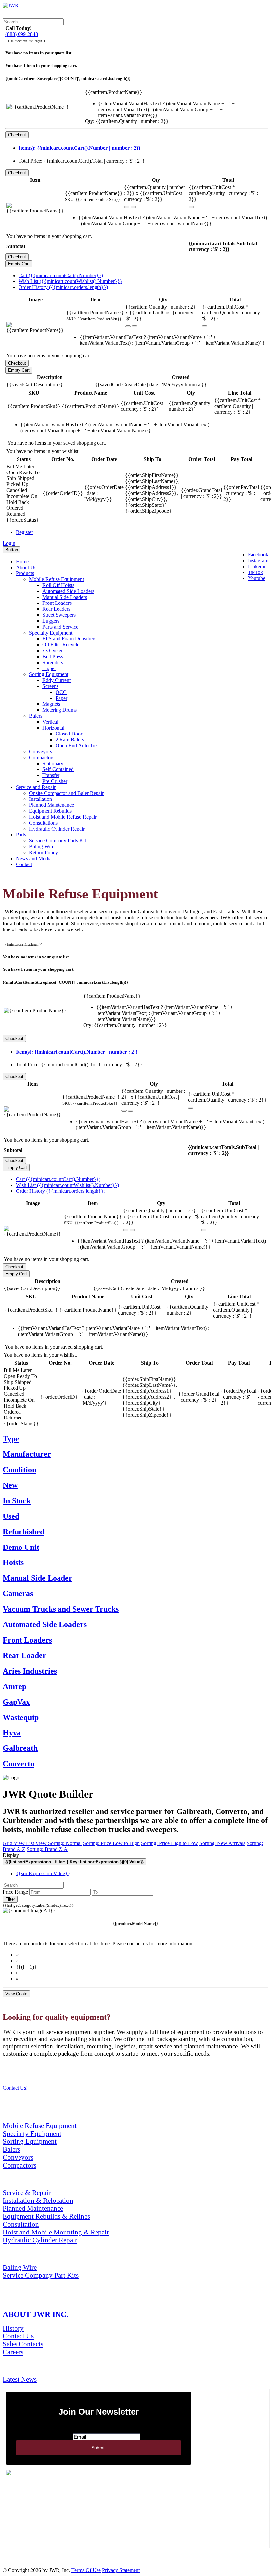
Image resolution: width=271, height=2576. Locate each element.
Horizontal (53, 728)
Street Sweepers (59, 615)
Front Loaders (57, 603)
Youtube (257, 578)
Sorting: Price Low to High (111, 1843)
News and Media (34, 858)
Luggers (51, 621)
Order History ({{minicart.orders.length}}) (63, 287)
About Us (26, 567)
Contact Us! (15, 2088)
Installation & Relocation (38, 2200)
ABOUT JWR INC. (36, 2314)
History (13, 2328)
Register (24, 532)
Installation (40, 799)
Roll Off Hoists (58, 585)
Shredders (53, 662)
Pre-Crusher (55, 781)
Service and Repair (36, 787)
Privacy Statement (121, 2570)
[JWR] (11, 5)
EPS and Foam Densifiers (69, 639)
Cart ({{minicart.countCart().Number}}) (61, 275)
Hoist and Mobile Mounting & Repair (56, 2232)
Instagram (258, 560)
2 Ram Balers (70, 740)
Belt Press (53, 656)
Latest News (20, 2379)
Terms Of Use (86, 2570)
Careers (13, 2352)
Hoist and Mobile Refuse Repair (63, 817)
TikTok (255, 572)
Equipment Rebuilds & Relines (46, 2216)
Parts (21, 835)
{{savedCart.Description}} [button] (35, 385)
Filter (10, 1899)
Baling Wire (42, 847)
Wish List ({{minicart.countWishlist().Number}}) (70, 281)
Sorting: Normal (65, 1843)
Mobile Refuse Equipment (57, 579)
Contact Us (18, 2336)
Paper (61, 698)
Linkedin (257, 566)
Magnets (51, 704)
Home (22, 561)
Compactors (42, 757)
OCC (61, 692)
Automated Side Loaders (68, 591)
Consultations (43, 823)
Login (9, 543)
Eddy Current (57, 680)
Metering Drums (59, 710)
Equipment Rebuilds (50, 811)
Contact (24, 864)
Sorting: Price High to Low (170, 1843)
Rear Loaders (56, 609)
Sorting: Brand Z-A (47, 1849)
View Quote (16, 1994)
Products (25, 573)
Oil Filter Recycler (62, 645)
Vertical (50, 722)
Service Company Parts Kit (58, 841)
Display (11, 1855)
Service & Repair (27, 2192)
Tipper (49, 668)
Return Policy (43, 852)
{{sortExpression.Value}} (43, 1873)
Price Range (15, 1892)
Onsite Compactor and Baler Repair (66, 793)
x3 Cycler (53, 651)
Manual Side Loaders (65, 597)
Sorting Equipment (49, 674)
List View (37, 1843)
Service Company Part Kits (41, 2275)
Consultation (21, 2224)
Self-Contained (58, 769)
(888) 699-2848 (22, 34)
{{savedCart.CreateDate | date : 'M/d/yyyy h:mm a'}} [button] (151, 385)
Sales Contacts (23, 2344)
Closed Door (69, 734)
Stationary (53, 763)
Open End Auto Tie (76, 746)
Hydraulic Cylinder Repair (57, 829)
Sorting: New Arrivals (222, 1843)
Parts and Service (60, 627)
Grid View (14, 1843)
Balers (36, 716)
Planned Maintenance (52, 805)
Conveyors (40, 751)
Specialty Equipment (51, 633)
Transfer (51, 775)
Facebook (258, 554)
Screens (50, 686)
